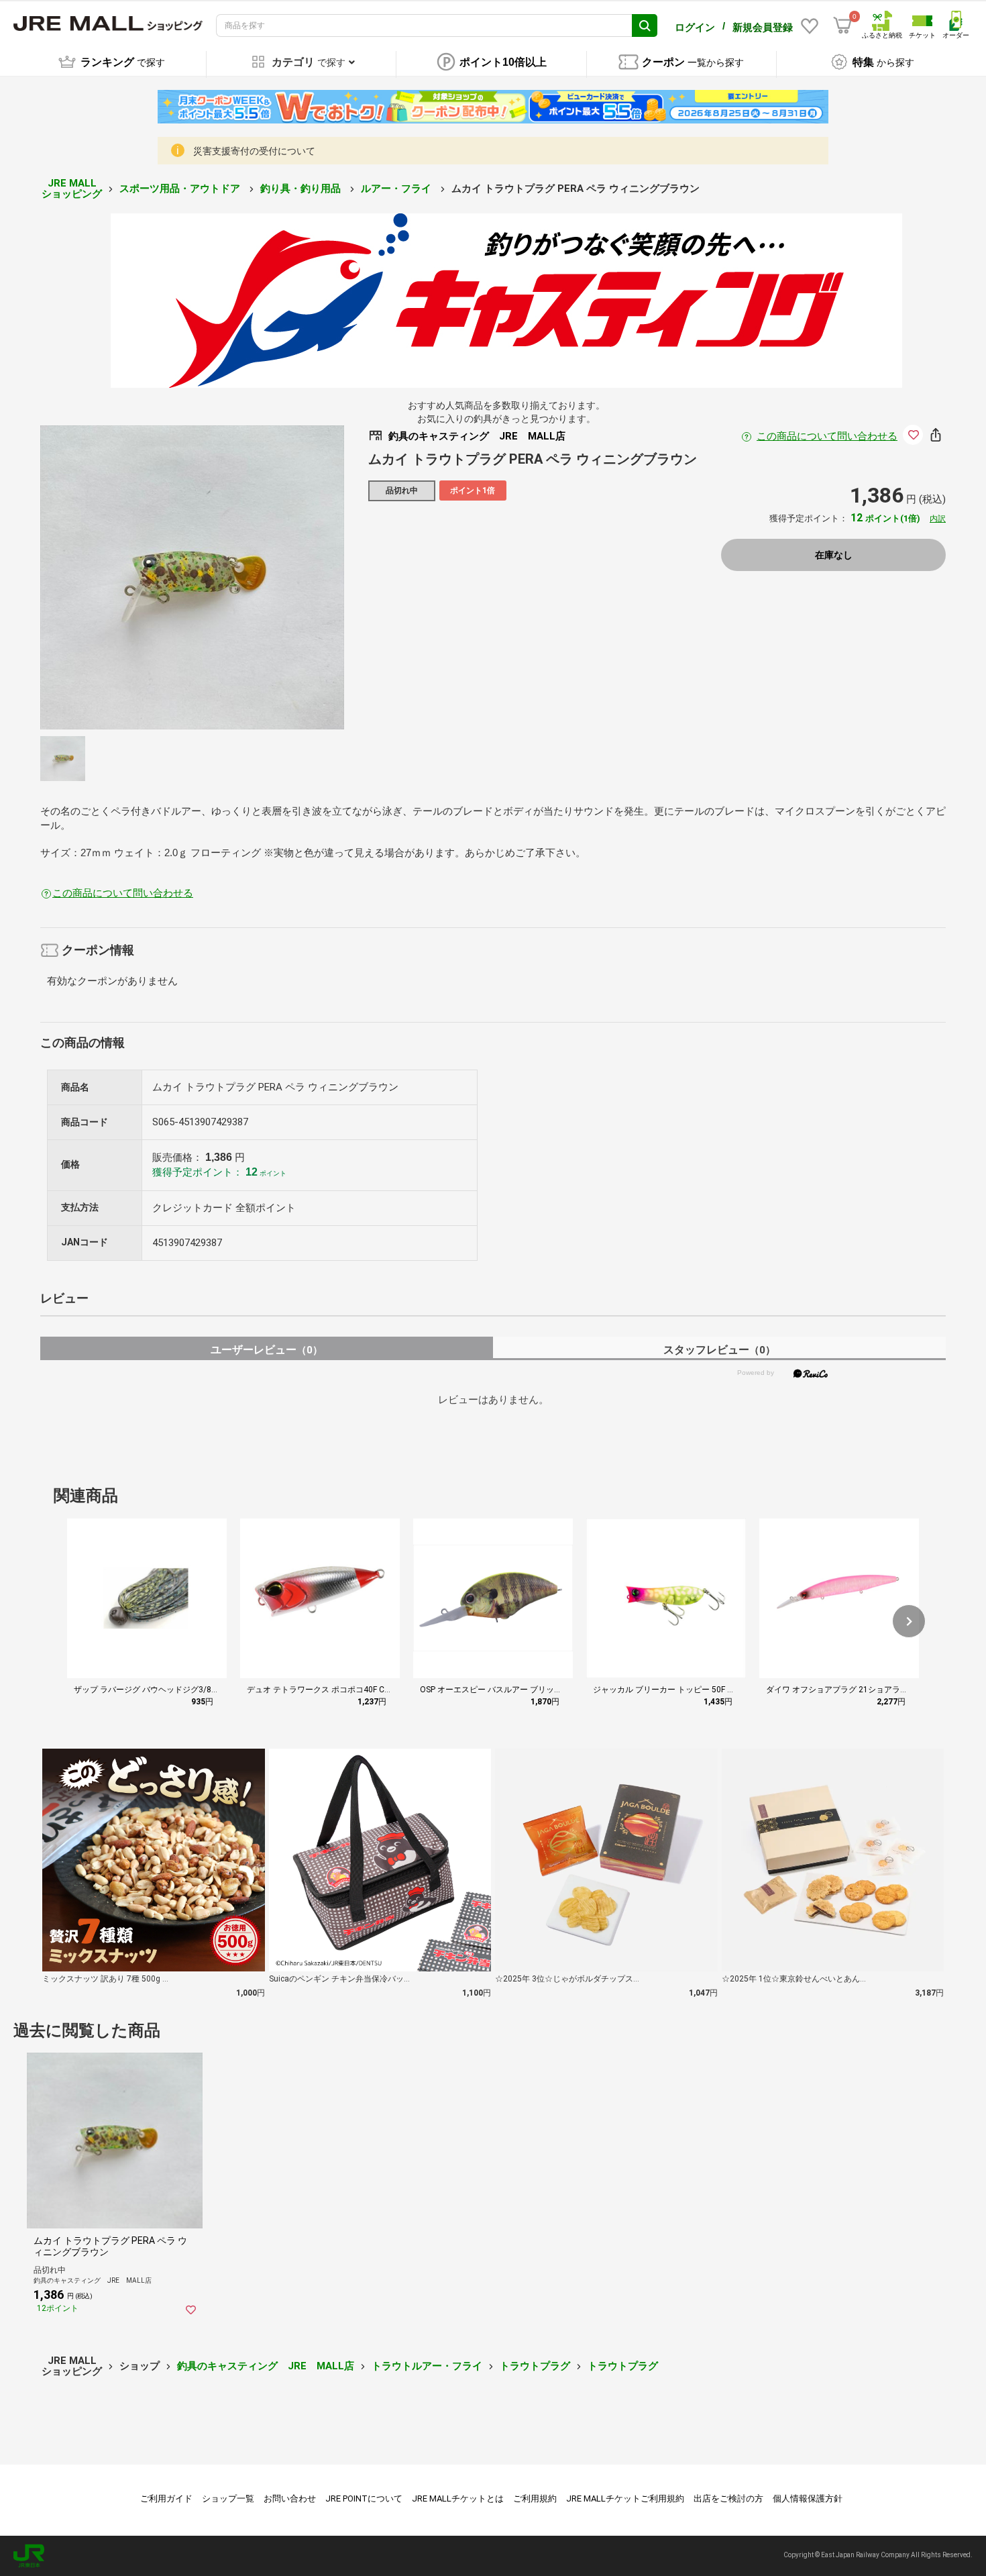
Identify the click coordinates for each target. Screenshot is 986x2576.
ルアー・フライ (397, 189)
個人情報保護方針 (808, 2498)
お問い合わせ (290, 2498)
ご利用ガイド (166, 2498)
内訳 (938, 519)
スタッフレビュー (719, 1350)
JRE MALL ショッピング (72, 189)
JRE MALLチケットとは (458, 2498)
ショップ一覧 (228, 2498)
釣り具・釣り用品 (302, 189)
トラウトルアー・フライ (427, 2366)
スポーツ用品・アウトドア (181, 189)
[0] (842, 25)
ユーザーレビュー (267, 1350)
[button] (909, 1621)
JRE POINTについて (364, 2498)
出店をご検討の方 (728, 2498)
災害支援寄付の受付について (254, 151)
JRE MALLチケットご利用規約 (625, 2498)
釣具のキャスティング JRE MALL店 (266, 2366)
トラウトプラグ (535, 2366)
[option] (192, 577)
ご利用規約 (535, 2498)
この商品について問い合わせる (827, 436)
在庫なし (834, 555)
